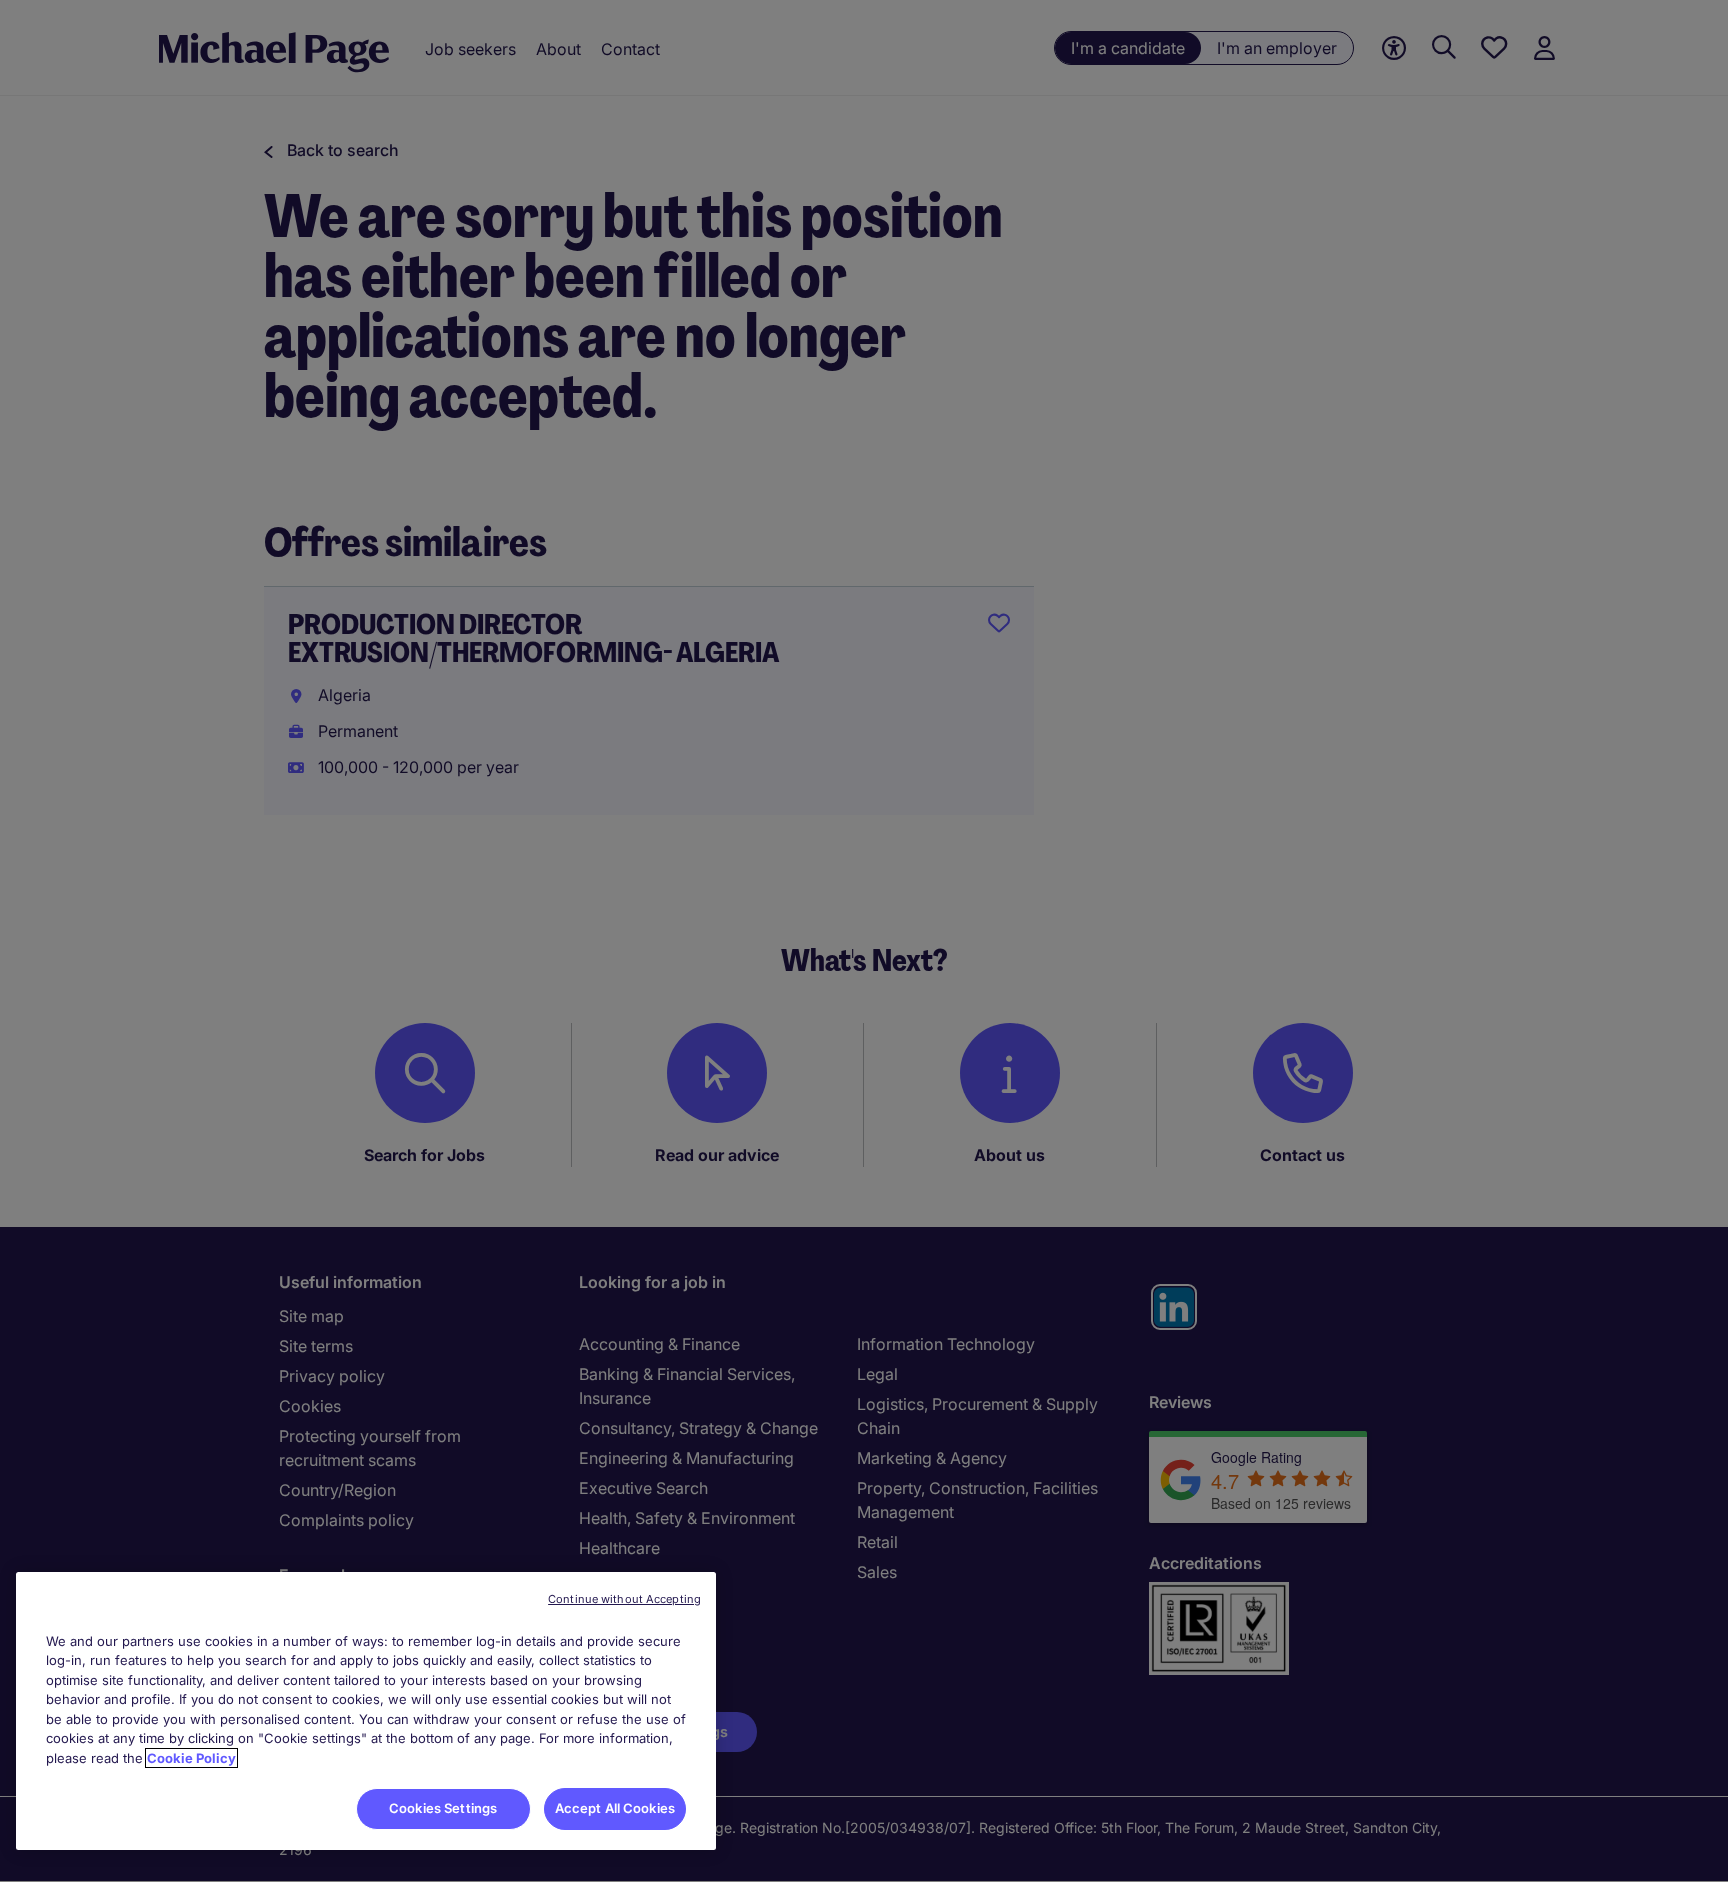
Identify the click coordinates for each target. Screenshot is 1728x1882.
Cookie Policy (191, 1758)
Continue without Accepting (624, 1599)
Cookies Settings (443, 1808)
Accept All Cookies (615, 1808)
